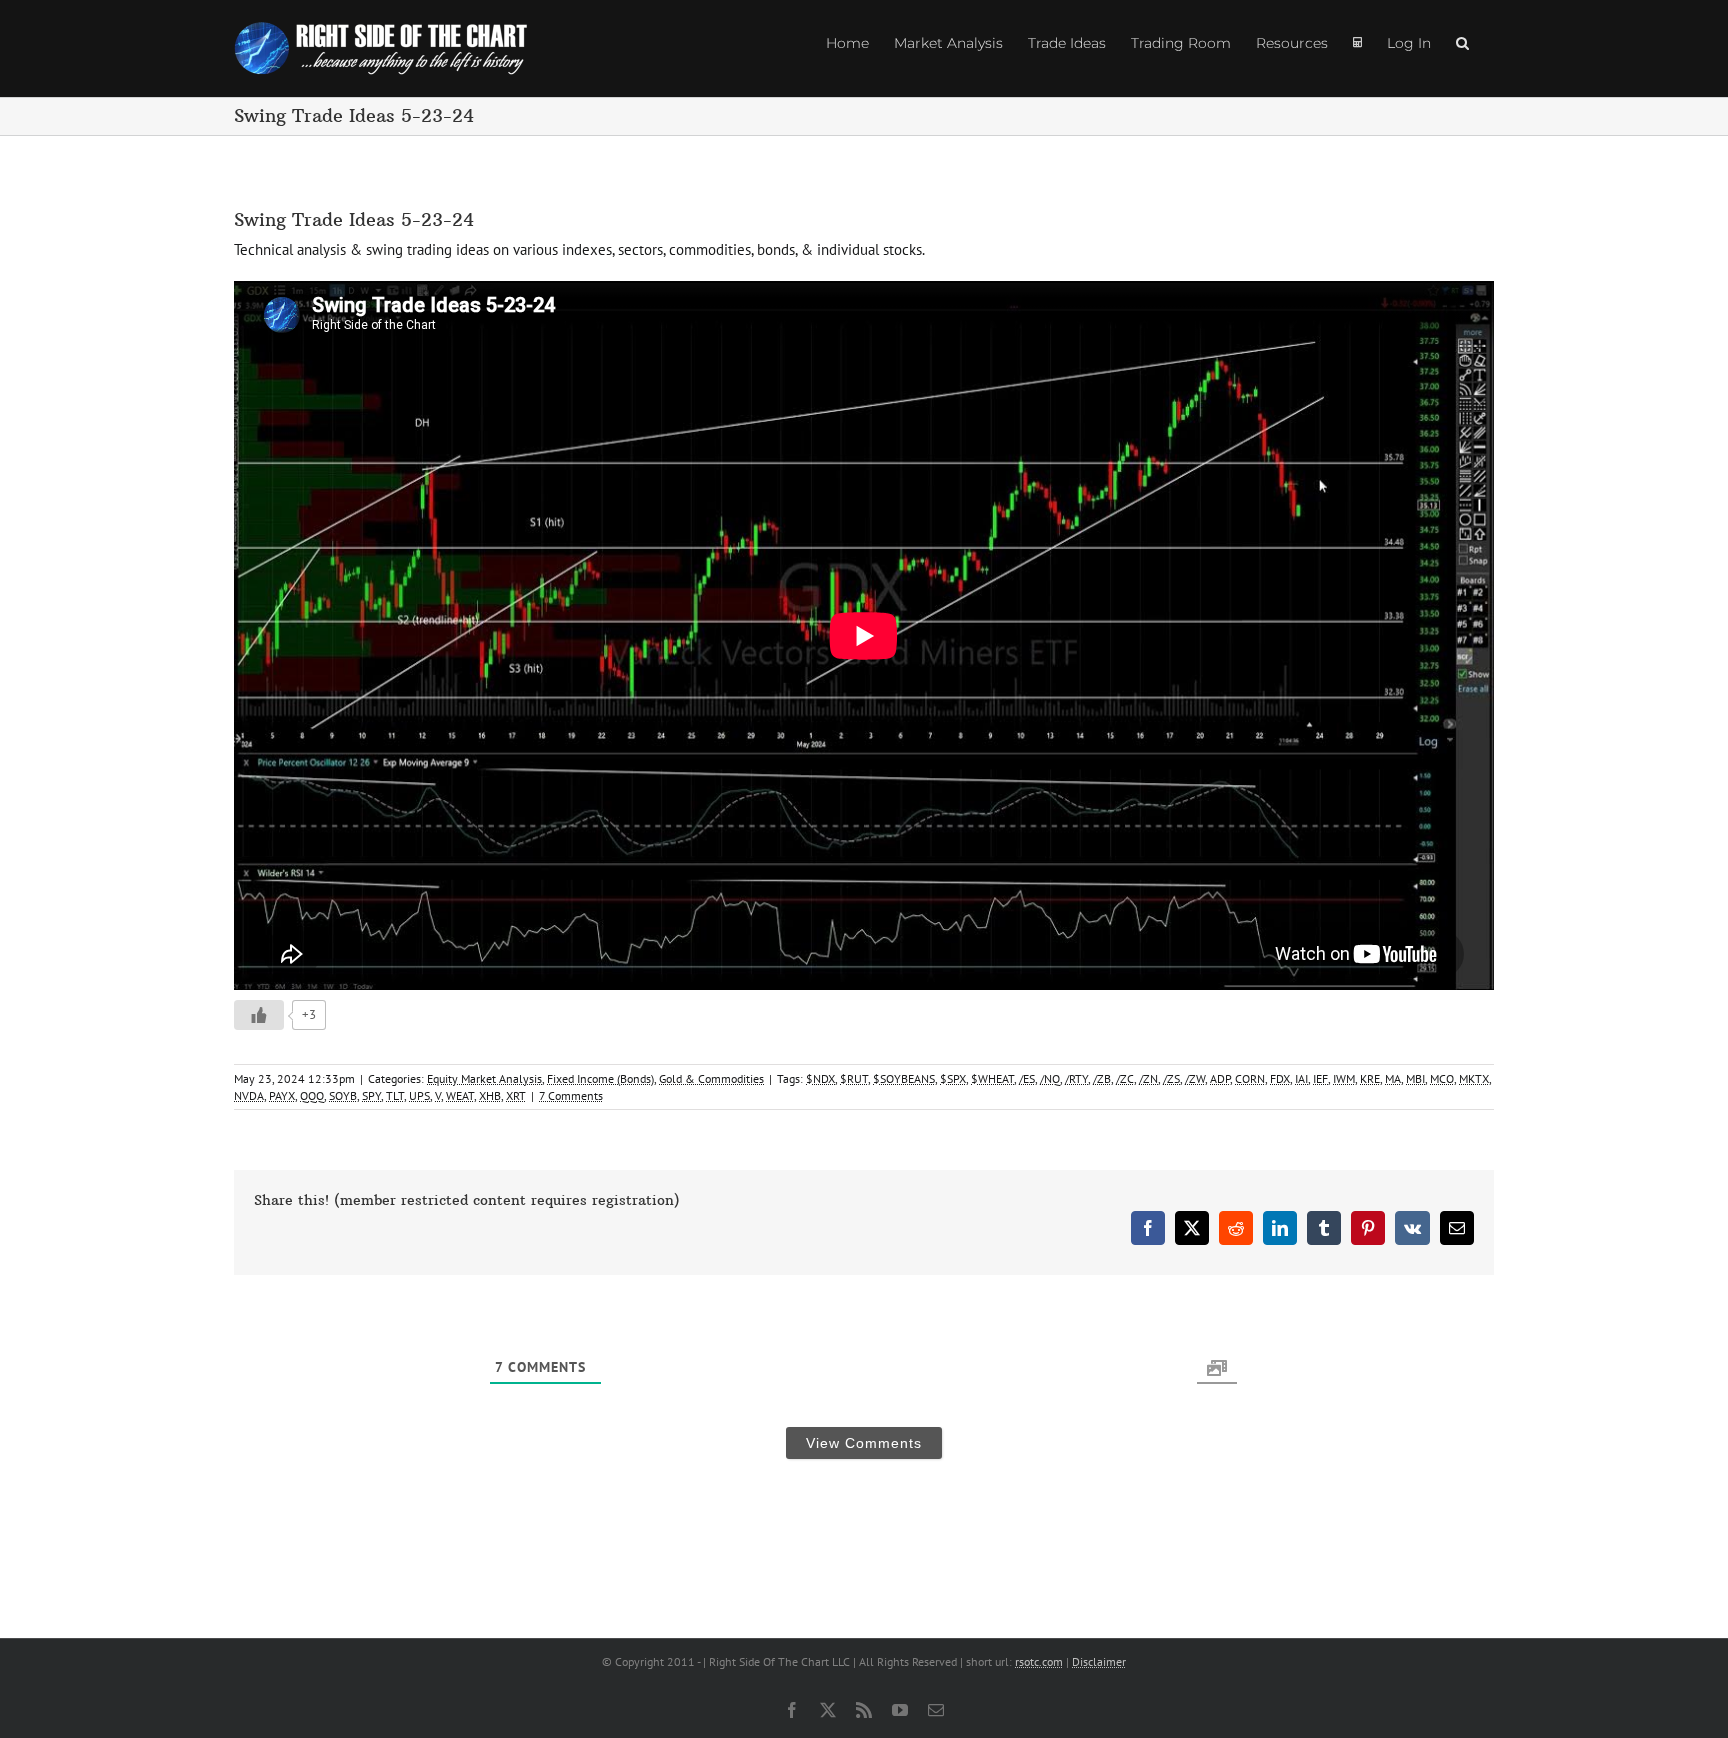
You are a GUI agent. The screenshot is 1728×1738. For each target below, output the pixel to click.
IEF (1320, 1078)
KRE (1370, 1078)
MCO (1442, 1078)
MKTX (1474, 1078)
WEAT (460, 1095)
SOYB (343, 1095)
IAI (1301, 1078)
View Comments (864, 1443)
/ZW (1195, 1078)
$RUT (854, 1078)
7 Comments (571, 1095)
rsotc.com (1039, 1661)
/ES (1027, 1078)
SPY (371, 1095)
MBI (1415, 1078)
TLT (395, 1095)
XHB (490, 1095)
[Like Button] (259, 1015)
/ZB (1102, 1078)
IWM (1344, 1078)
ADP (1220, 1078)
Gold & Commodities (711, 1078)
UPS (419, 1095)
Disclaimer (1099, 1661)
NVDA (249, 1095)
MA (1393, 1078)
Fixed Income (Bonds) (600, 1078)
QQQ (312, 1095)
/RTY (1076, 1078)
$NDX (820, 1078)
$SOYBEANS (904, 1078)
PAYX (282, 1095)
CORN (1250, 1078)
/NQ (1050, 1078)
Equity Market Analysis (484, 1078)
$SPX (953, 1078)
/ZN (1148, 1078)
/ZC (1125, 1078)
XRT (516, 1095)
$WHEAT (992, 1078)
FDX (1280, 1078)
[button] (1462, 42)
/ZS (1171, 1078)
